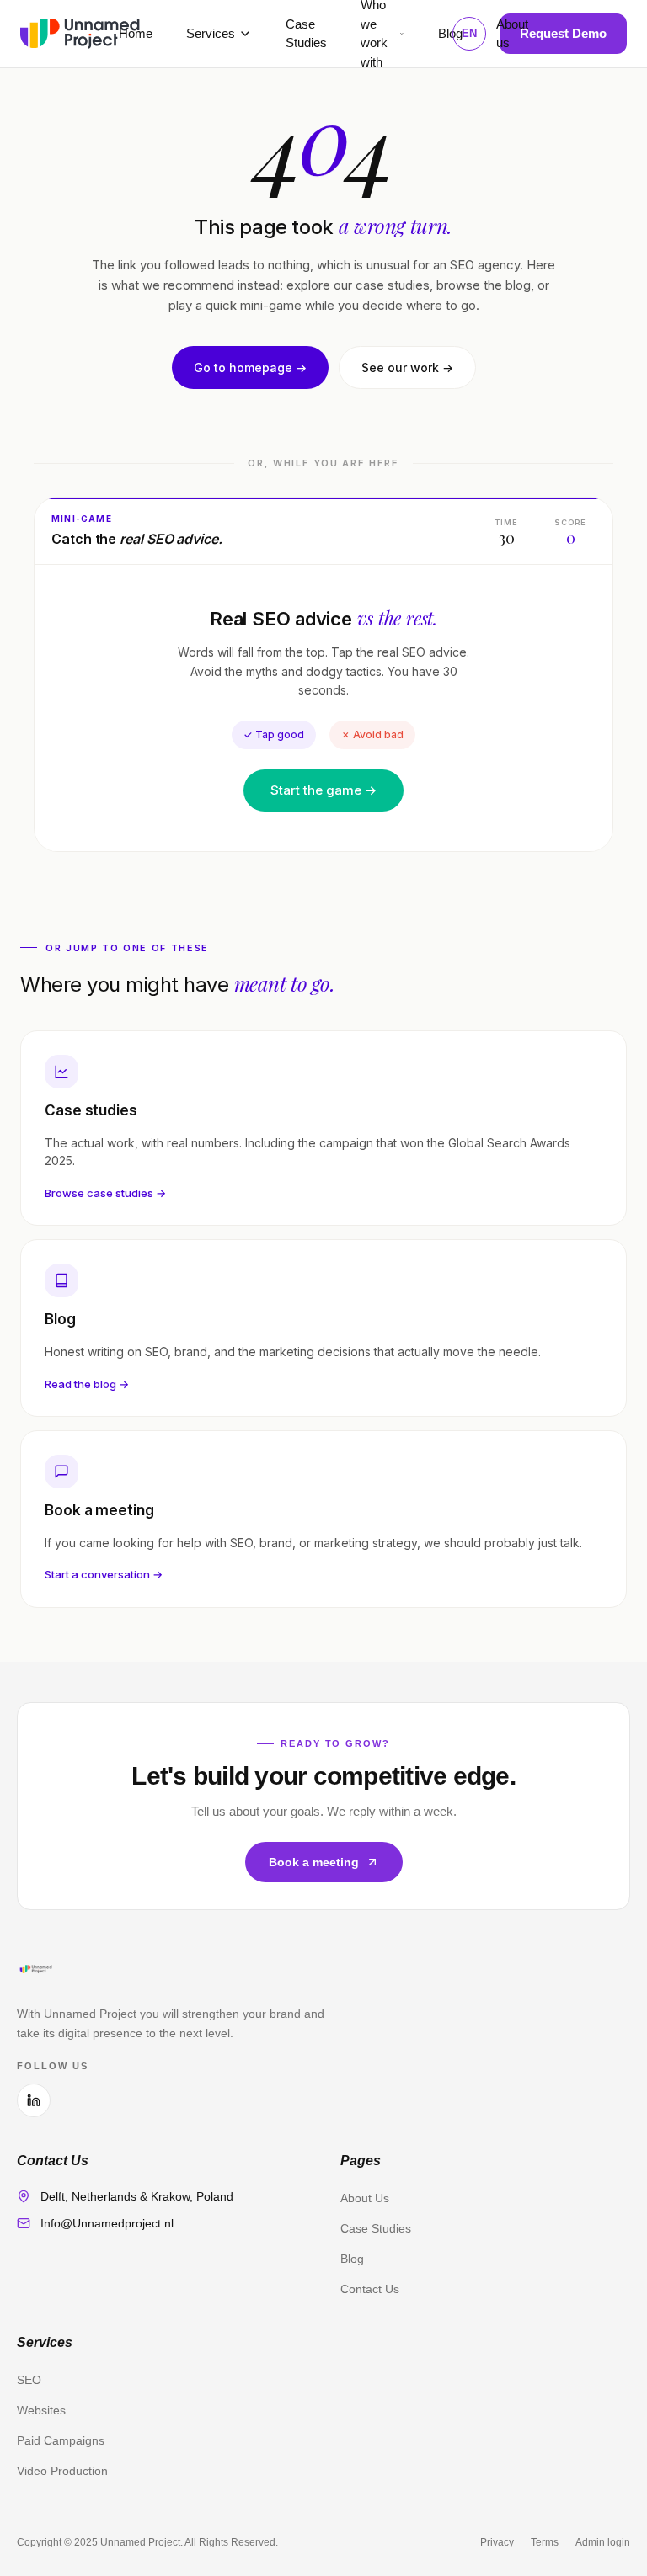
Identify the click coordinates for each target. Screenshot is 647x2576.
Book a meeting (314, 1862)
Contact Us (370, 2289)
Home (136, 33)
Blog (450, 33)
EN (469, 33)
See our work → (407, 367)
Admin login (603, 2542)
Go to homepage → (250, 367)
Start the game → (323, 790)
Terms (545, 2542)
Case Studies (376, 2228)
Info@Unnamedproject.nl (107, 2223)
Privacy (497, 2542)
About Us (365, 2198)
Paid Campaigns (61, 2440)
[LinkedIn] (34, 2100)
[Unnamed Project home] (80, 34)
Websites (41, 2410)
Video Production (62, 2471)
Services (211, 33)
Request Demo (563, 33)
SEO (29, 2380)
